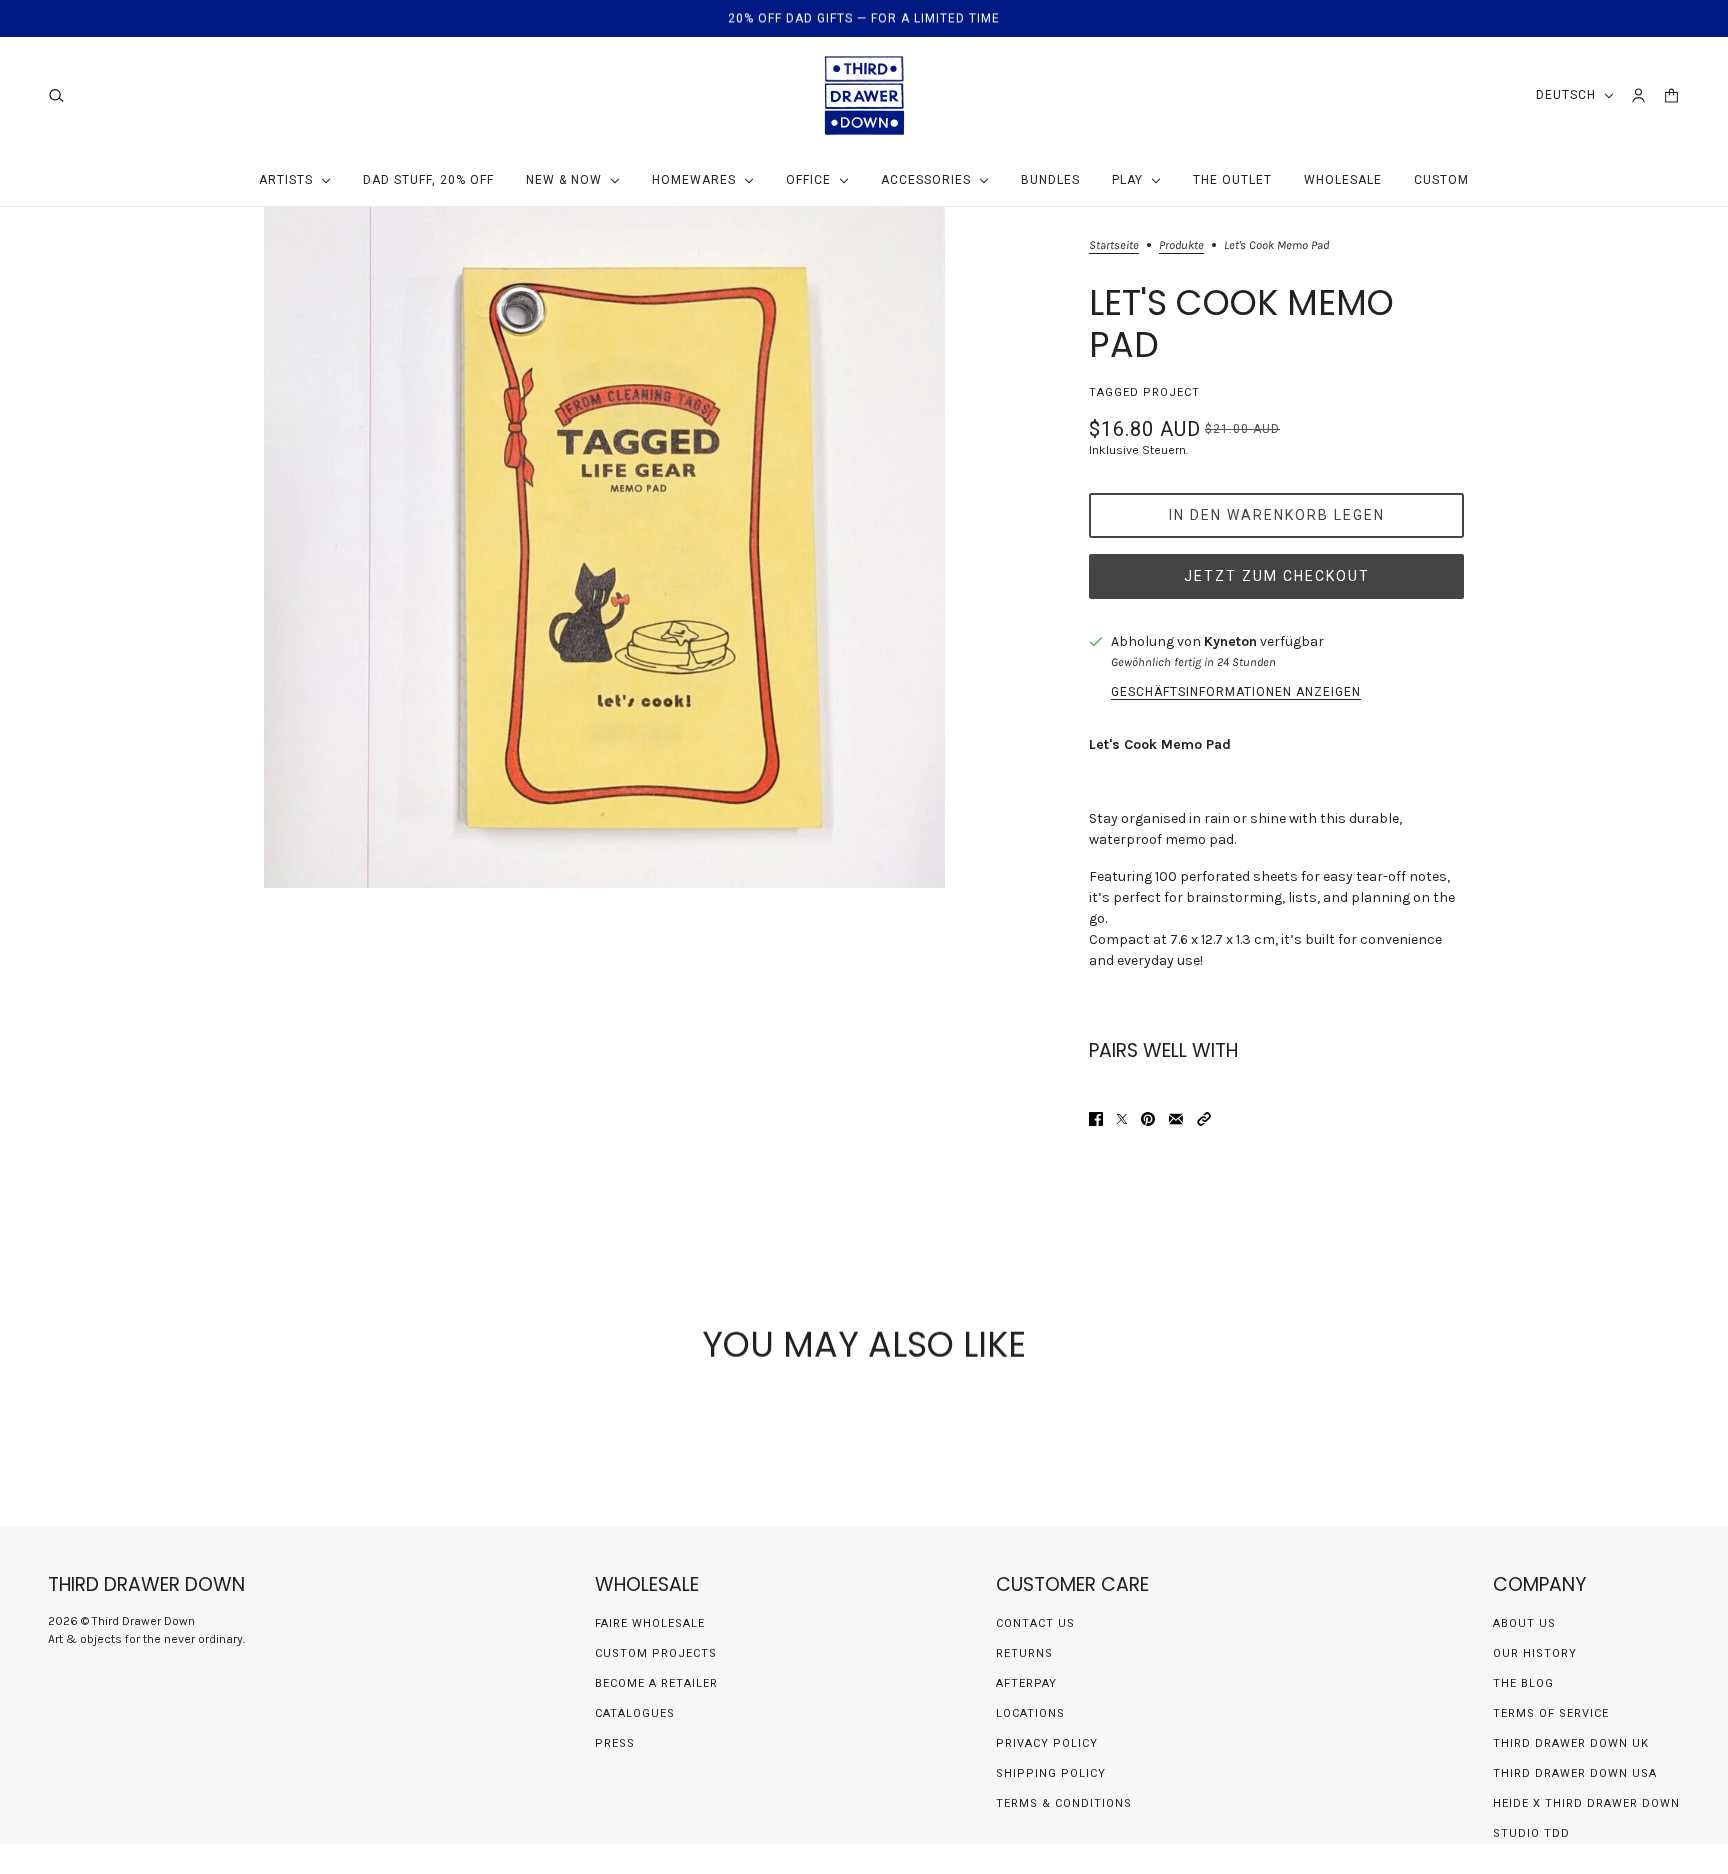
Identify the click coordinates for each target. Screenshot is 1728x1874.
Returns (1024, 1653)
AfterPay (1026, 1683)
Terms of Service (1551, 1713)
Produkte (1181, 245)
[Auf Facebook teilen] (1096, 1119)
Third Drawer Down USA (1575, 1773)
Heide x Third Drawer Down (1586, 1803)
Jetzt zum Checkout (1277, 576)
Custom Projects (656, 1653)
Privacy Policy (1047, 1743)
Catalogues (635, 1713)
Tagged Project (1144, 392)
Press (615, 1743)
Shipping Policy (1051, 1773)
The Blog (1523, 1683)
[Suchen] (56, 95)
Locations (1030, 1713)
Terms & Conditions (1064, 1803)
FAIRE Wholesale (650, 1623)
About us (1524, 1623)
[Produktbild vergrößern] (604, 547)
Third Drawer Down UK (1571, 1743)
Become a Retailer (656, 1683)
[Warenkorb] (1671, 95)
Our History (1535, 1653)
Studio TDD (1531, 1833)
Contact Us (1035, 1623)
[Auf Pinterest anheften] (1148, 1119)
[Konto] (1638, 95)
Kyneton (1230, 641)
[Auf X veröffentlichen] (1122, 1119)
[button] (1204, 1119)
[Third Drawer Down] (864, 95)
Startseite (1114, 245)
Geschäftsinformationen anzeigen (1236, 692)
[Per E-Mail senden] (1176, 1119)
